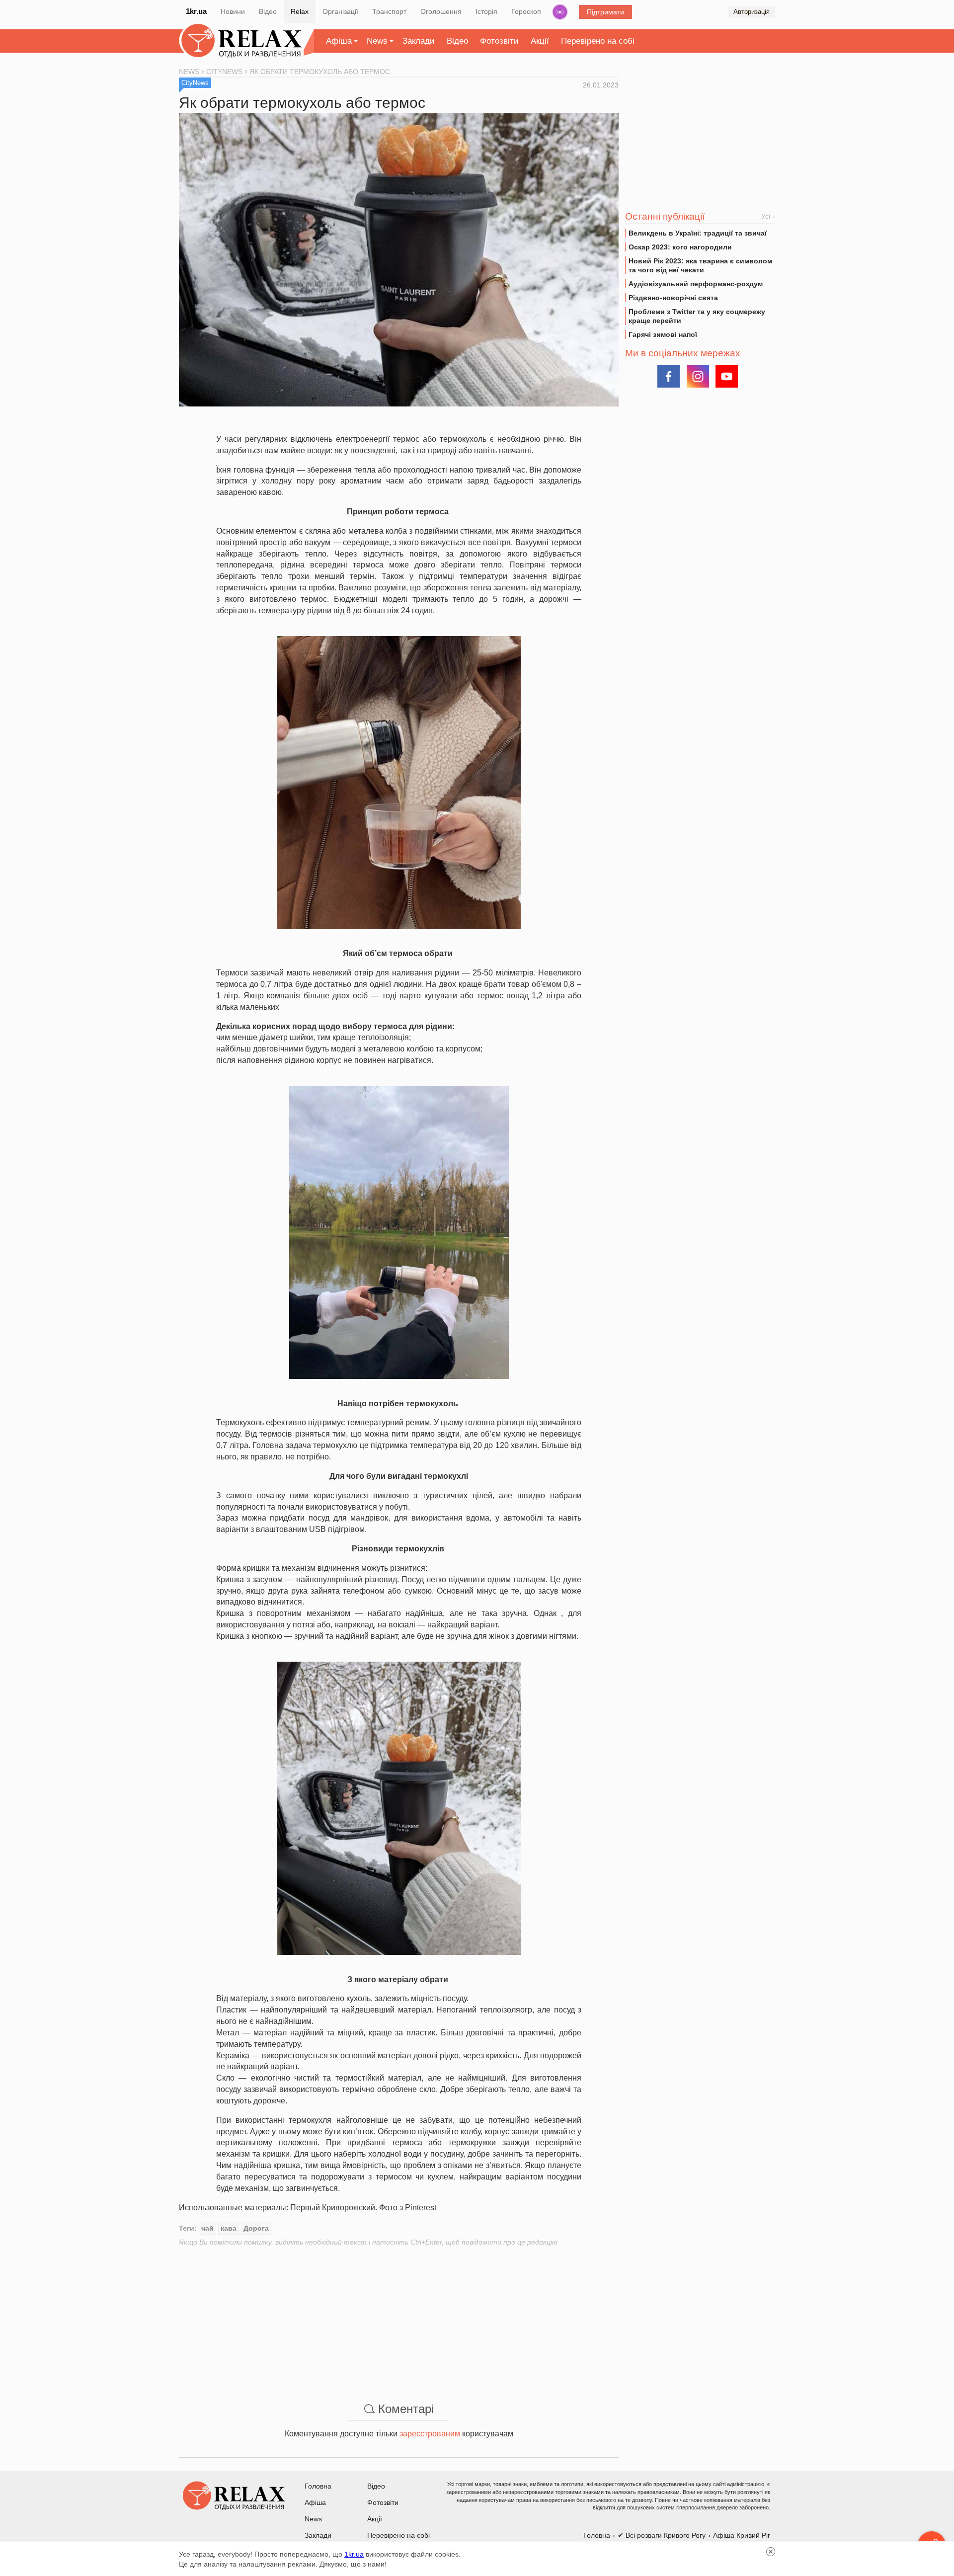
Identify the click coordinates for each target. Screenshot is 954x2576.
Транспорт (389, 11)
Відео (268, 11)
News (377, 41)
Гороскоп (526, 11)
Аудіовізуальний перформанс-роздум (696, 284)
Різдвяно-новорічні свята (673, 298)
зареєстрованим (430, 2434)
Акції (540, 41)
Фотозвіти (499, 41)
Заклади (419, 41)
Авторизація (752, 12)
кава (229, 2228)
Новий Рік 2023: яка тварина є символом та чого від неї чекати (700, 265)
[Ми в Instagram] (698, 376)
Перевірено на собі (598, 41)
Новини (233, 11)
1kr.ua (196, 11)
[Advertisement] (399, 2317)
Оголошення (441, 11)
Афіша (339, 41)
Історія (486, 11)
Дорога (256, 2228)
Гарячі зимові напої (663, 334)
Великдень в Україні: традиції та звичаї (698, 233)
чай (207, 2228)
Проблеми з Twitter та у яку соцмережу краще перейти (697, 316)
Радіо (560, 12)
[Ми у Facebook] (669, 376)
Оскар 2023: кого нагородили (680, 247)
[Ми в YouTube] (727, 376)
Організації (340, 11)
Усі (766, 216)
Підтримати (605, 12)
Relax (300, 11)
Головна (318, 2486)
